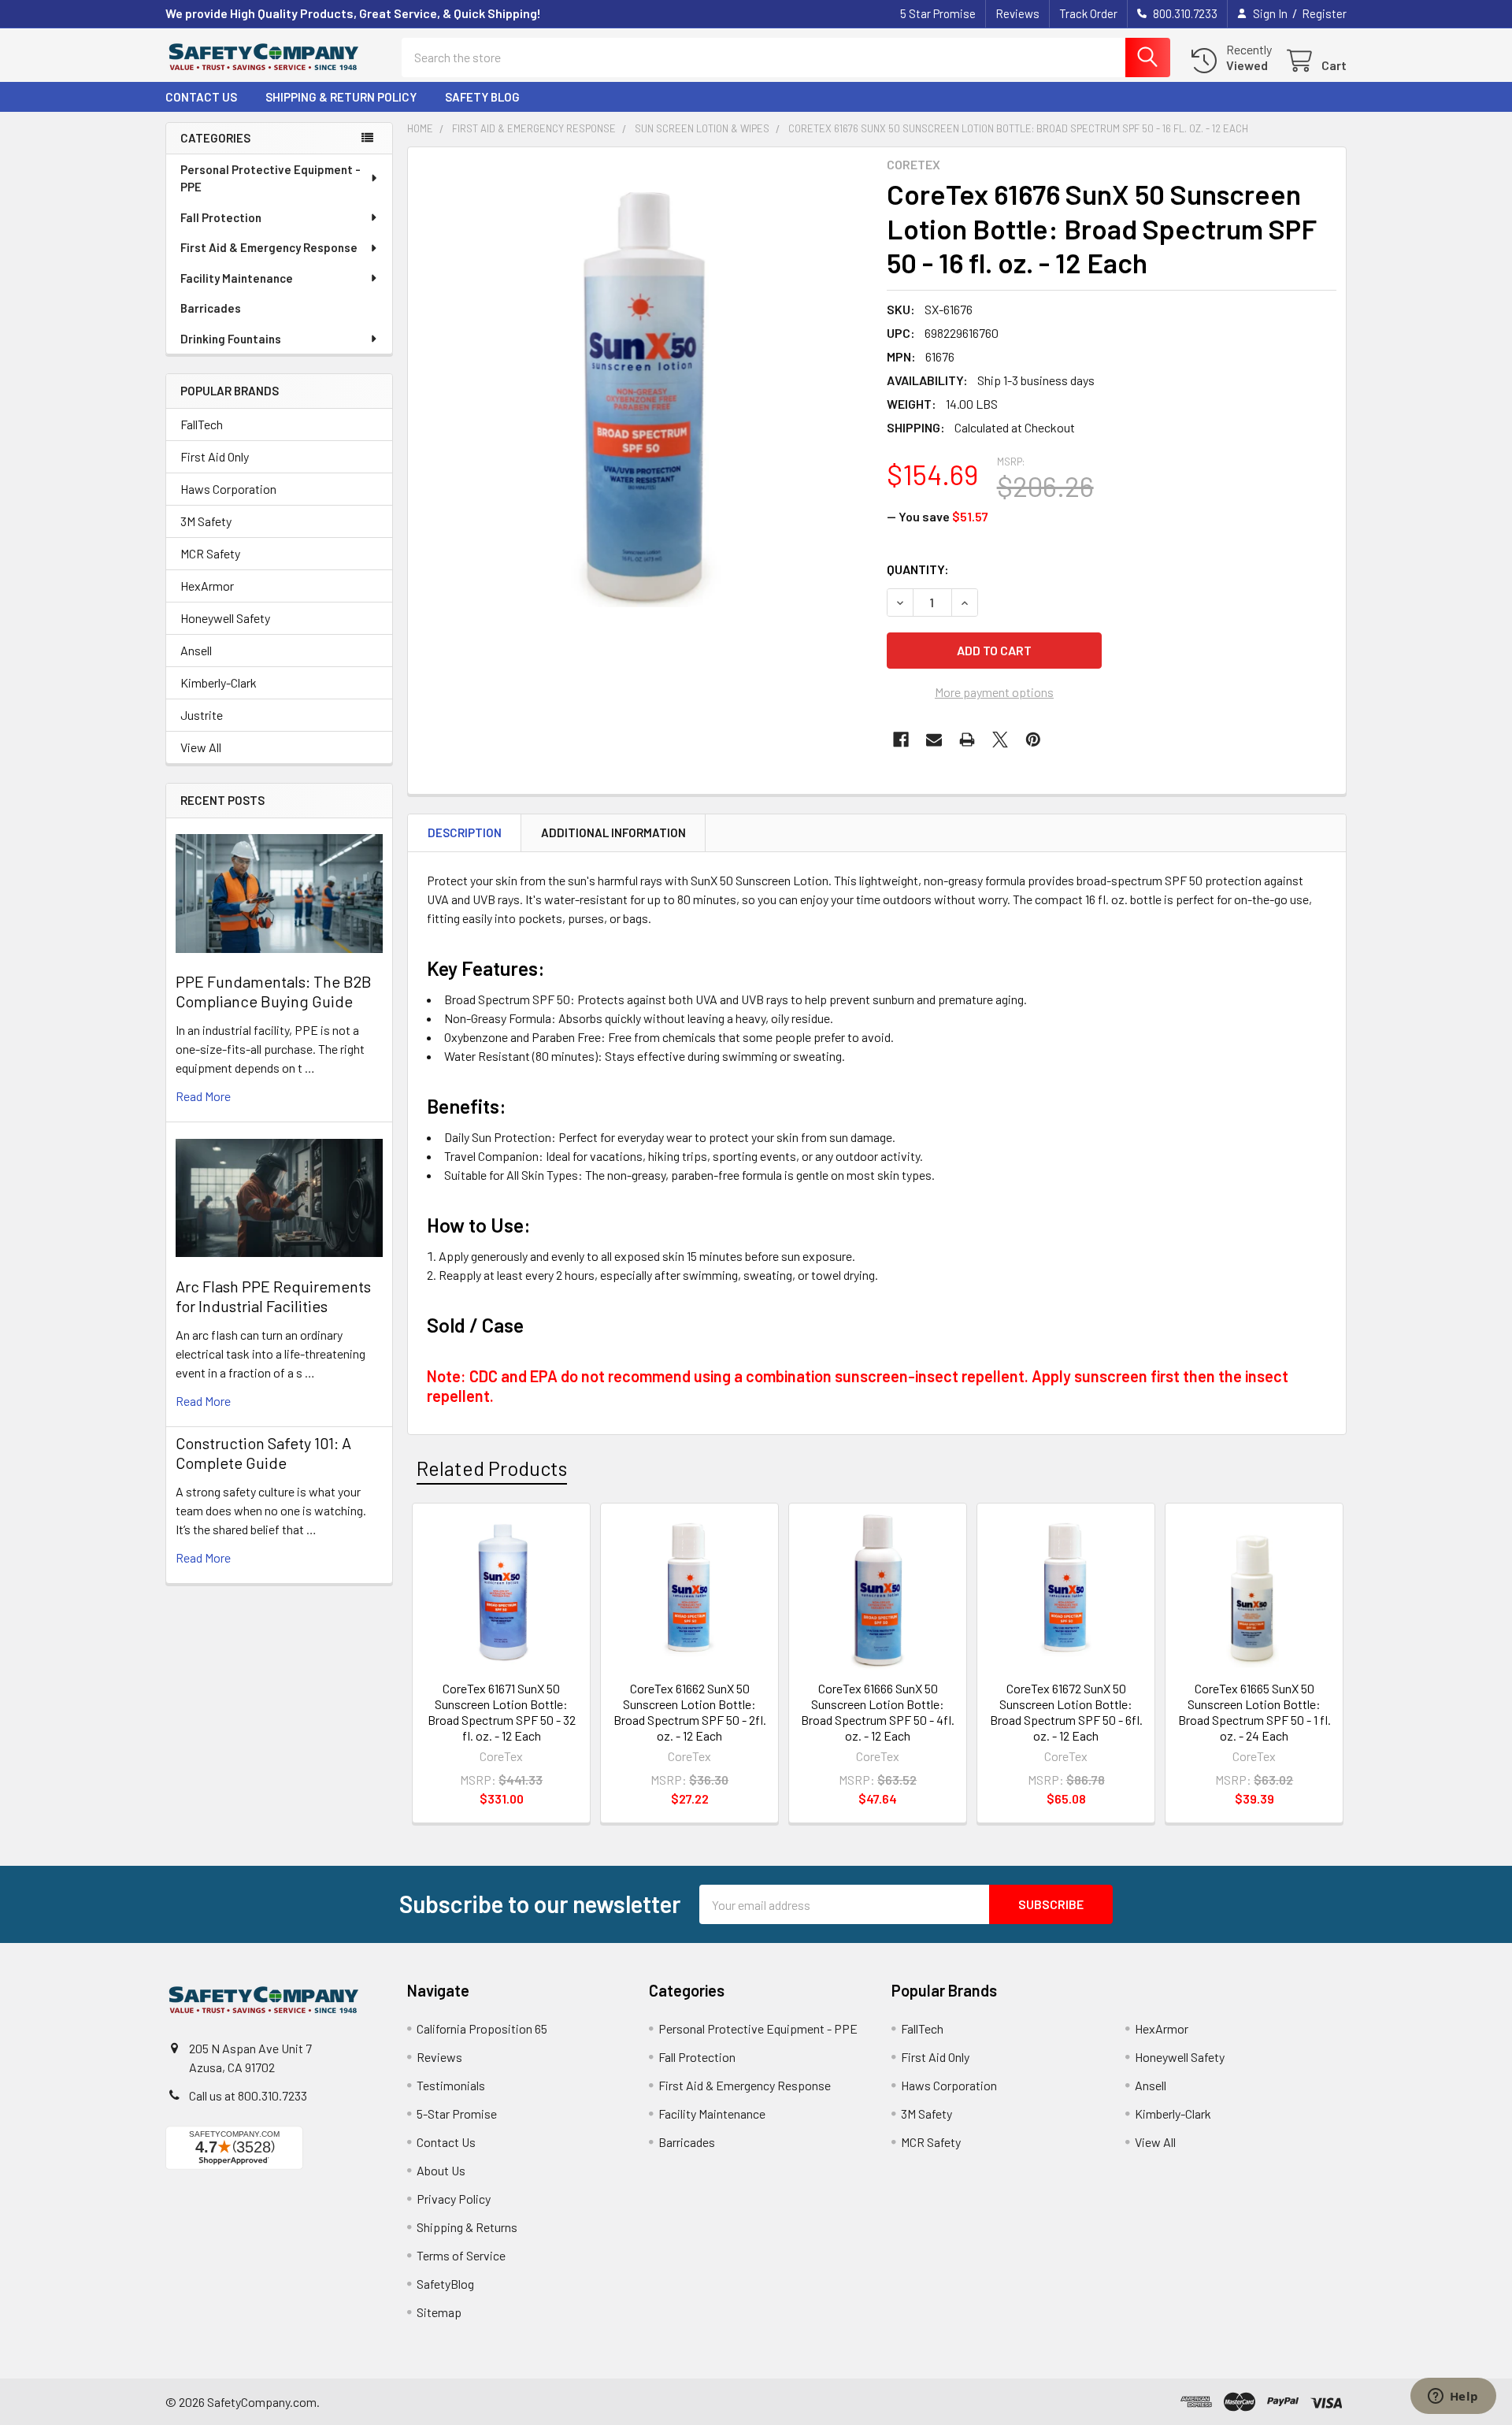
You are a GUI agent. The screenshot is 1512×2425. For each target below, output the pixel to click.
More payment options (994, 692)
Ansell (196, 650)
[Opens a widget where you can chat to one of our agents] (1453, 2397)
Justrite (202, 715)
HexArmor (207, 586)
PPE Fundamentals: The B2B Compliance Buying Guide (274, 991)
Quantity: (918, 569)
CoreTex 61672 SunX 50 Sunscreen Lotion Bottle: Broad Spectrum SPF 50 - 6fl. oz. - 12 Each (1066, 1712)
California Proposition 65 (482, 2028)
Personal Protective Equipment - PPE (271, 178)
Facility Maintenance (237, 278)
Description (465, 832)
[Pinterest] (1033, 740)
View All (201, 747)
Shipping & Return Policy (341, 97)
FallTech (202, 424)
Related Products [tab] (492, 1468)
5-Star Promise (457, 2114)
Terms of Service (461, 2255)
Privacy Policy (454, 2199)
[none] (643, 382)
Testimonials (451, 2085)
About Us (441, 2170)
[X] (1000, 740)
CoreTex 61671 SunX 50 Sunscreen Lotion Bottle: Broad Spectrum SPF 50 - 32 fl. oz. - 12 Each (502, 1712)
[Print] (967, 740)
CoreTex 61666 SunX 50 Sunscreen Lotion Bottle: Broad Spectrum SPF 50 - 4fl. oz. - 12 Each (878, 1712)
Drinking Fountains (231, 339)
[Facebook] (901, 740)
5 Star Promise (938, 13)
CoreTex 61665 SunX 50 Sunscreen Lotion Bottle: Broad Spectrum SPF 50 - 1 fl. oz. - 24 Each (1254, 1712)
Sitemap (439, 2312)
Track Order (1088, 13)
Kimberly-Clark (219, 682)
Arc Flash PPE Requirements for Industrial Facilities (273, 1296)
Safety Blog (482, 97)
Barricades (211, 308)
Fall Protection (221, 217)
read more (203, 1096)
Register (1324, 13)
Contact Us (201, 97)
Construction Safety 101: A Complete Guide (263, 1453)
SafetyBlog (445, 2284)
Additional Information (613, 832)
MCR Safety (210, 553)
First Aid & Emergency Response (269, 247)
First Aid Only (215, 456)
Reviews (1017, 13)
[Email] (934, 740)
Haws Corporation (228, 489)
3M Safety (206, 521)
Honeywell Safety (225, 618)
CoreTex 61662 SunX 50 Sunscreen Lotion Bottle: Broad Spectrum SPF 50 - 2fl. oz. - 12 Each (690, 1712)
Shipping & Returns (467, 2227)
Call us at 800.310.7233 (248, 2095)
